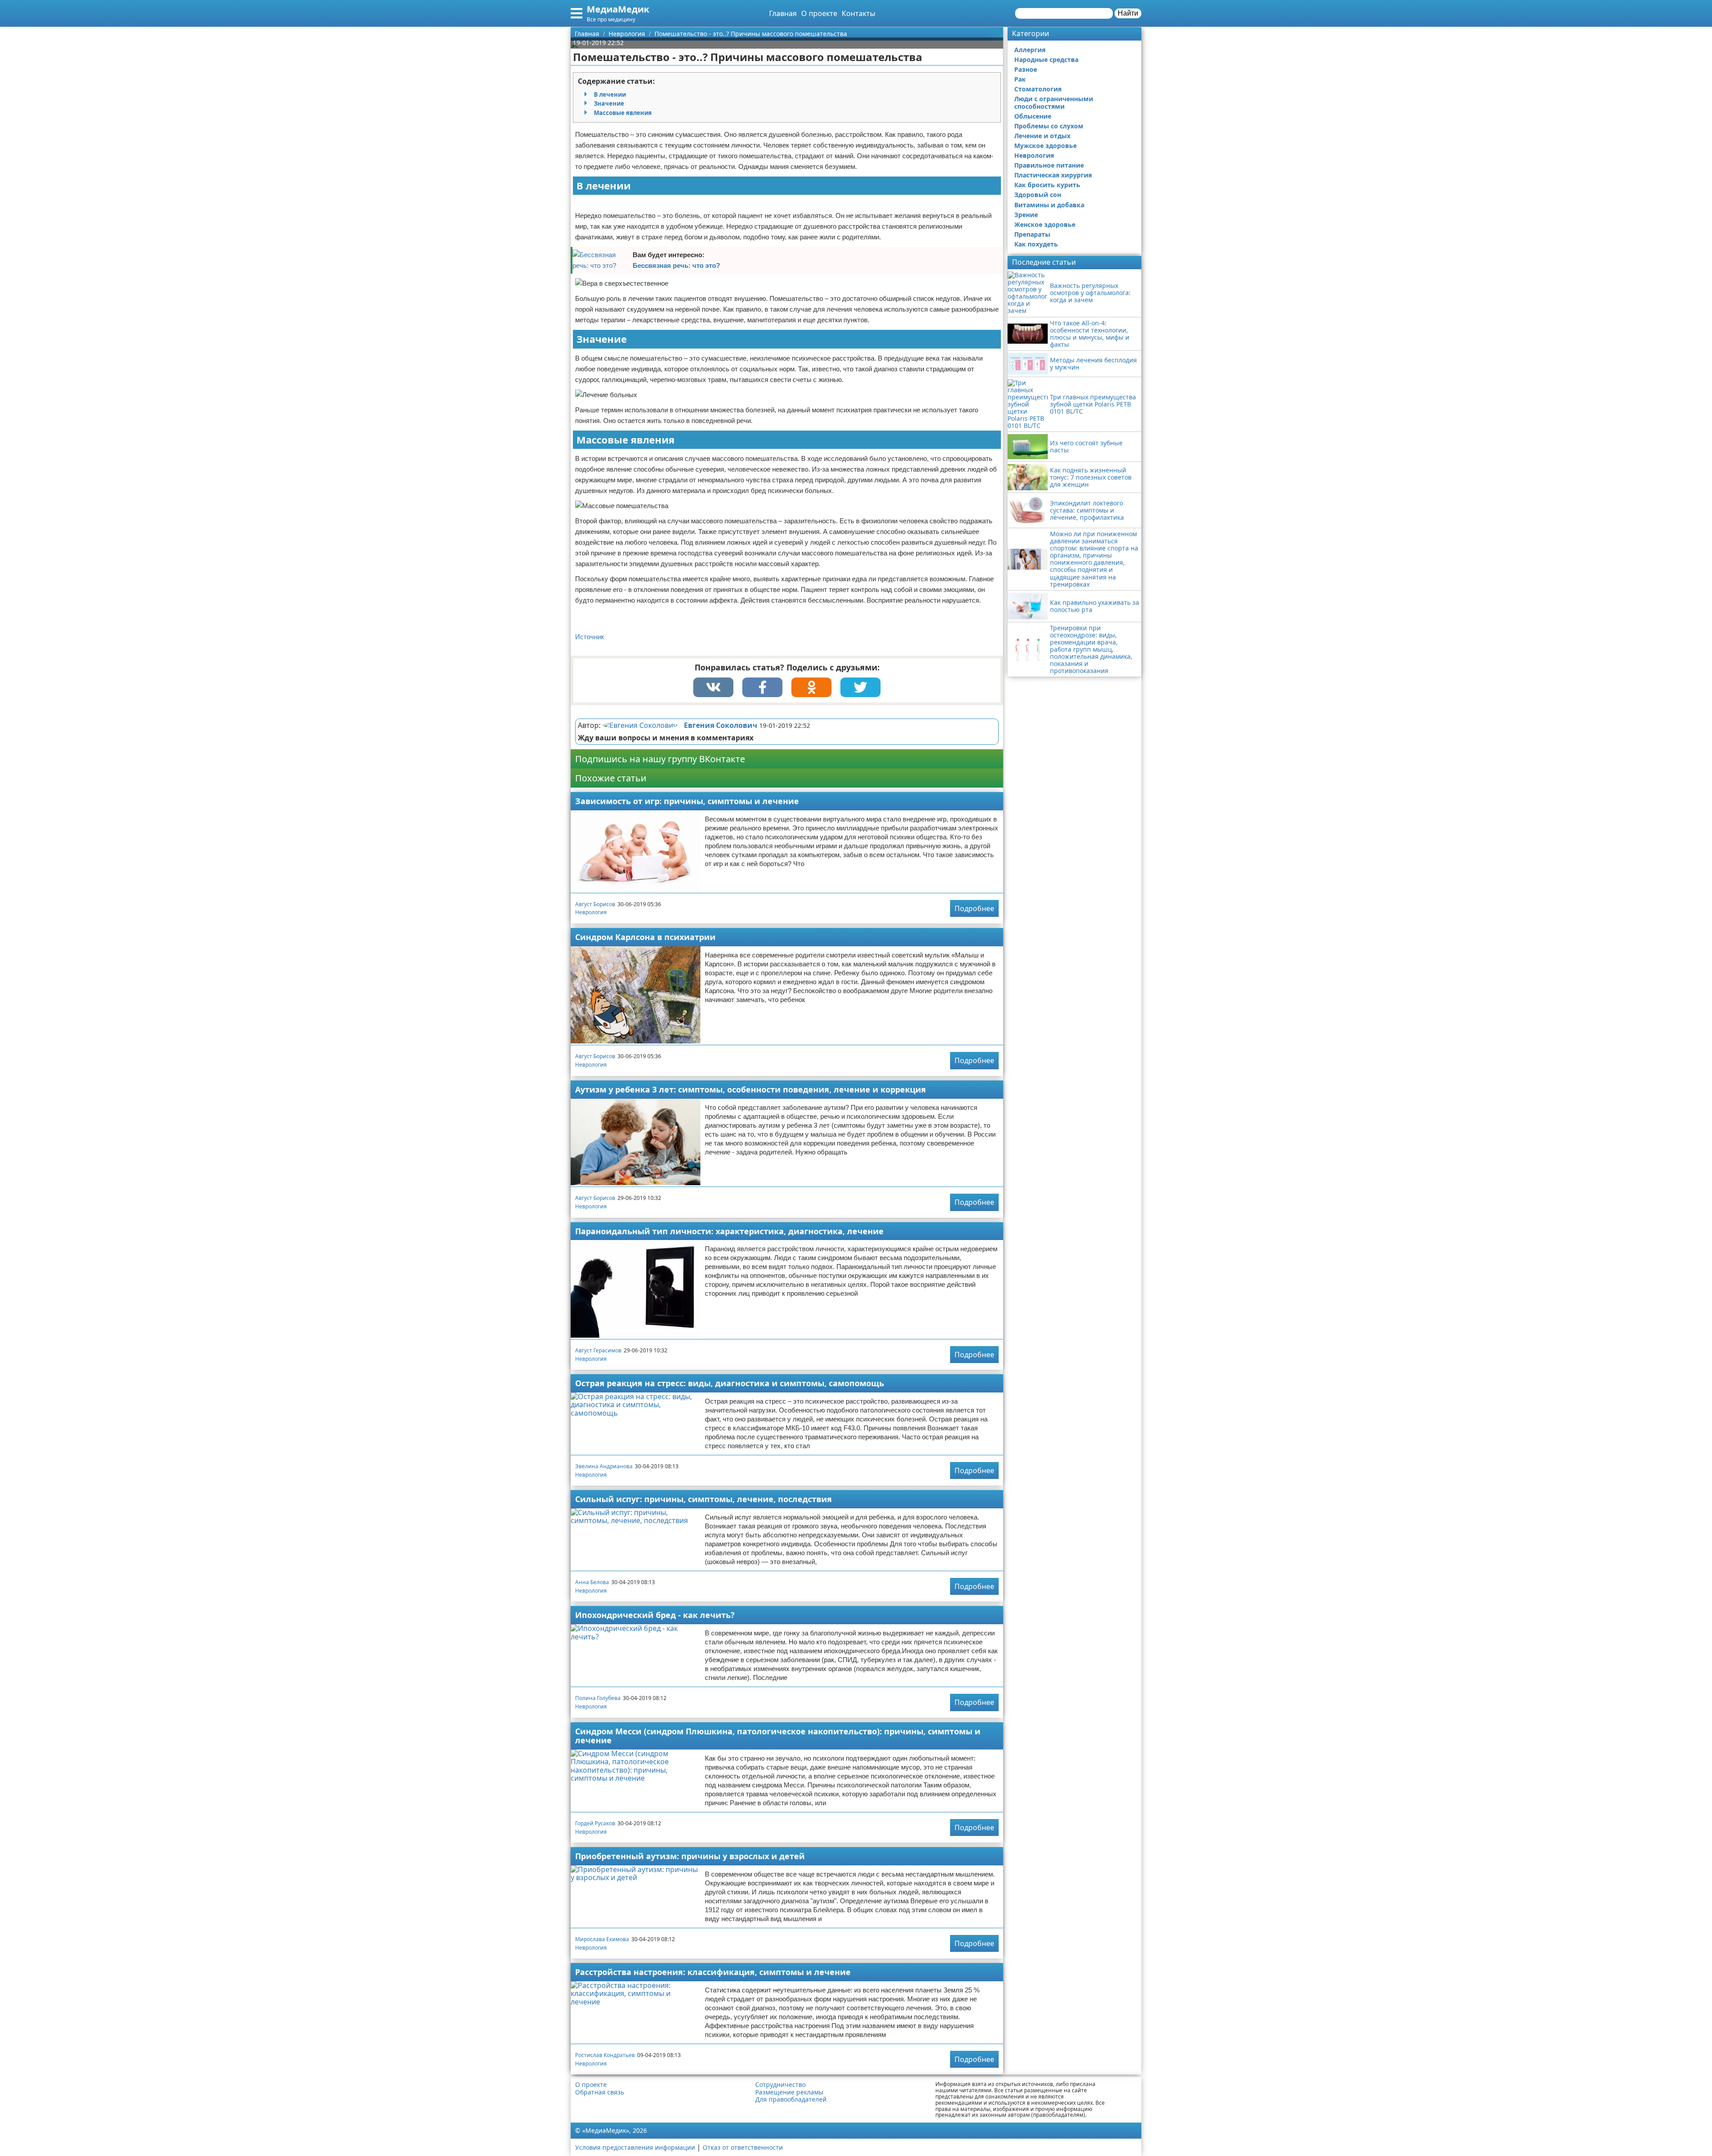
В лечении (610, 94)
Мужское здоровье (1045, 146)
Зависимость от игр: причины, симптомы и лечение (687, 801)
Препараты (1032, 234)
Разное (1026, 69)
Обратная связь (600, 2092)
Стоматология (1038, 89)
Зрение (1026, 215)
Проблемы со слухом (1049, 126)
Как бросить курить (1047, 185)
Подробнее (974, 908)
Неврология (591, 912)
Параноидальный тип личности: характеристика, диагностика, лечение (729, 1231)
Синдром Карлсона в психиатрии (645, 937)
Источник (590, 637)
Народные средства (1046, 60)
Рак (1020, 79)
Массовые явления (623, 113)
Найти (1128, 13)
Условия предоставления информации (635, 2147)
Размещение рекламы (789, 2092)
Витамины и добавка (1049, 205)
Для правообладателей (791, 2099)
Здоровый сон (1038, 195)
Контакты (858, 13)
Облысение (1033, 116)
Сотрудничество (780, 2085)
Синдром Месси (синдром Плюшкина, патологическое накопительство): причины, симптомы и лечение (778, 1736)
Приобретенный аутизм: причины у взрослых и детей (690, 1856)
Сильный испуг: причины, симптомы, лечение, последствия (704, 1499)
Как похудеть (1036, 244)
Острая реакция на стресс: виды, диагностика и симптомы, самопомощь (730, 1383)
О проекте (819, 13)
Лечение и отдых (1042, 136)
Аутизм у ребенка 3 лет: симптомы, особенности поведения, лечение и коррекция (751, 1089)
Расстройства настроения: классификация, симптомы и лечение (713, 1972)
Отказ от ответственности (743, 2147)
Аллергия (1030, 50)
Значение (609, 103)
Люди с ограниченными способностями (1054, 102)
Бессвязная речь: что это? (676, 265)
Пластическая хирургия (1053, 175)
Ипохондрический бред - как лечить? (655, 1615)
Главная (783, 13)
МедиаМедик (618, 9)
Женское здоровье (1045, 224)
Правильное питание (1049, 165)
